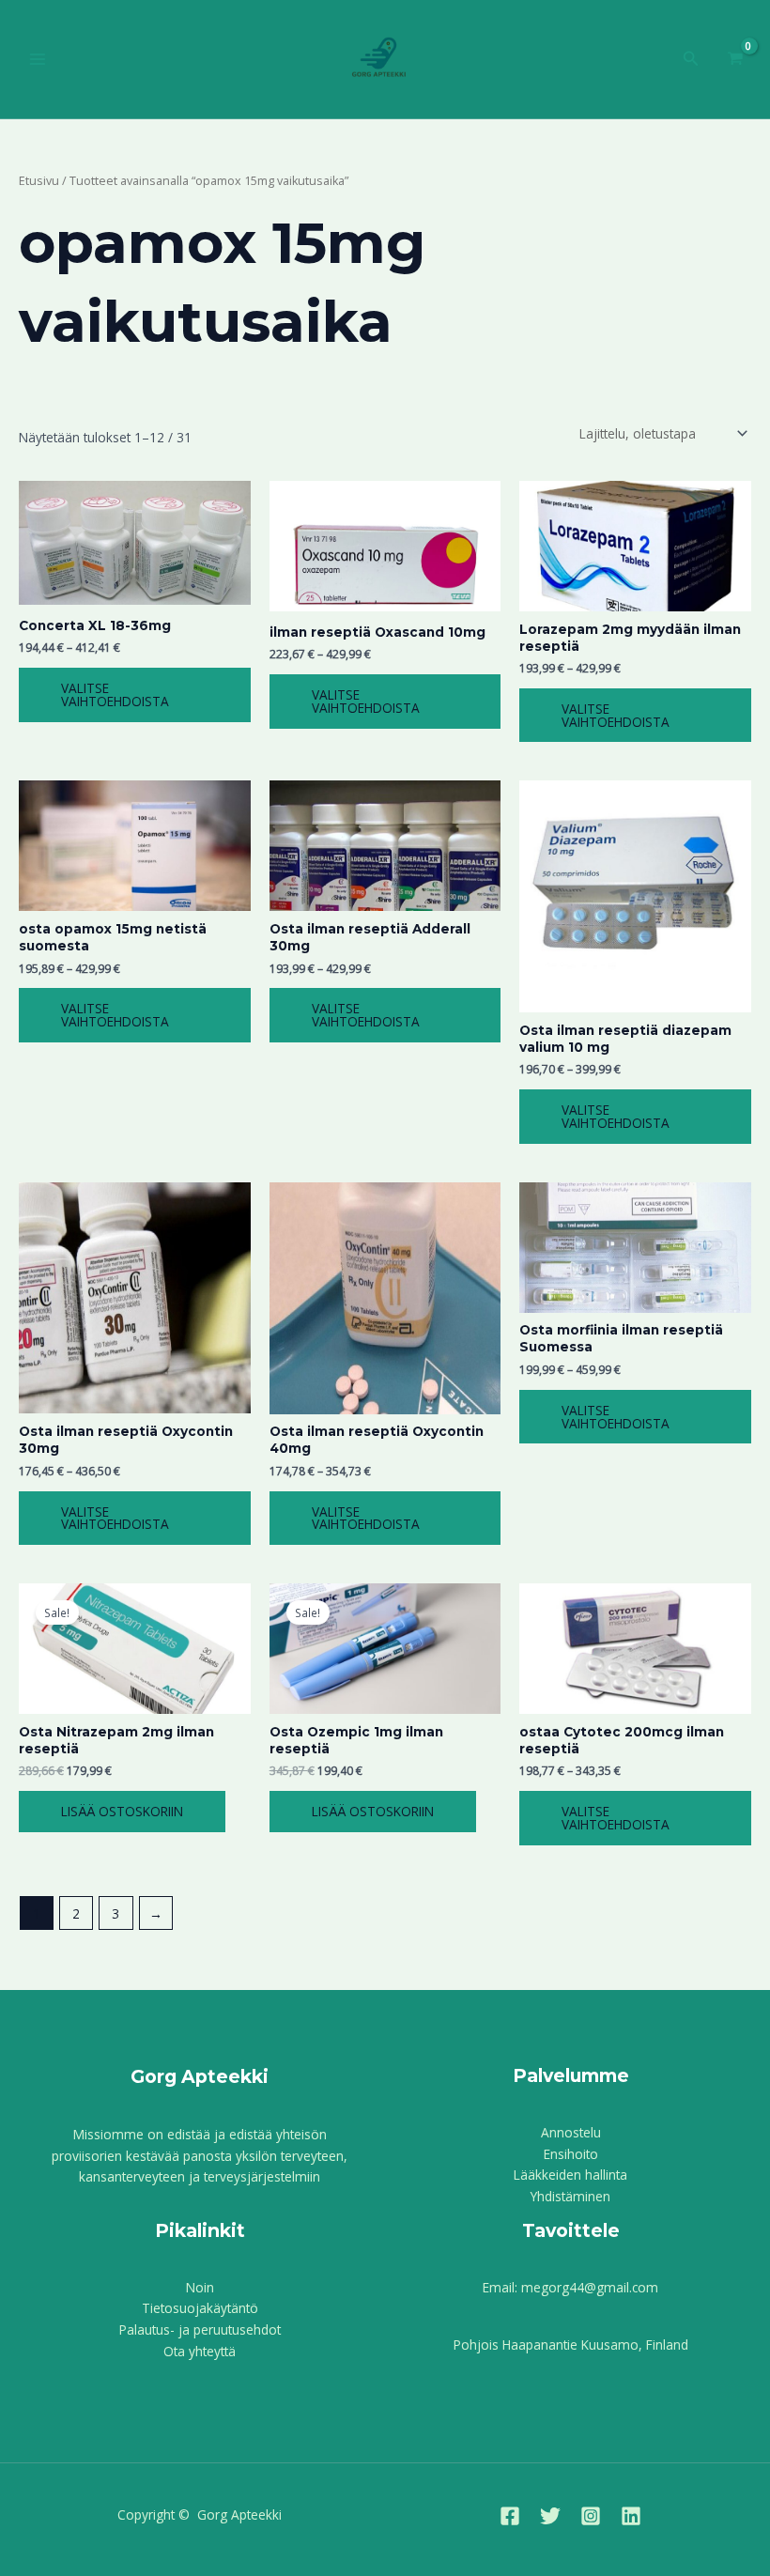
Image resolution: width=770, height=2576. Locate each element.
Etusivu (39, 181)
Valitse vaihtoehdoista (115, 694)
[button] (691, 59)
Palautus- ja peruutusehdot (200, 2329)
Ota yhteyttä (200, 2351)
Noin (200, 2287)
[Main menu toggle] (37, 60)
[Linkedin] (631, 2516)
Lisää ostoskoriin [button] (122, 1811)
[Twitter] (550, 2516)
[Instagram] (591, 2516)
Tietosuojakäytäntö (200, 2308)
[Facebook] (510, 2516)
